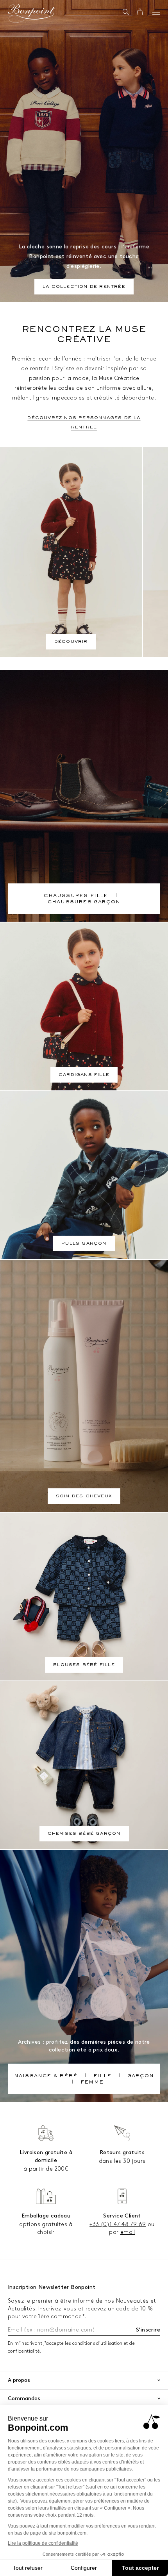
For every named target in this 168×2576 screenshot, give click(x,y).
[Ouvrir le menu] (156, 12)
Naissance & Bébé (46, 2076)
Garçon (141, 2076)
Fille (102, 2076)
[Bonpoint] (31, 13)
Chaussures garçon (84, 903)
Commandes (24, 2398)
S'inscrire (148, 2330)
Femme (92, 2083)
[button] (126, 12)
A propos (19, 2380)
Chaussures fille (76, 896)
